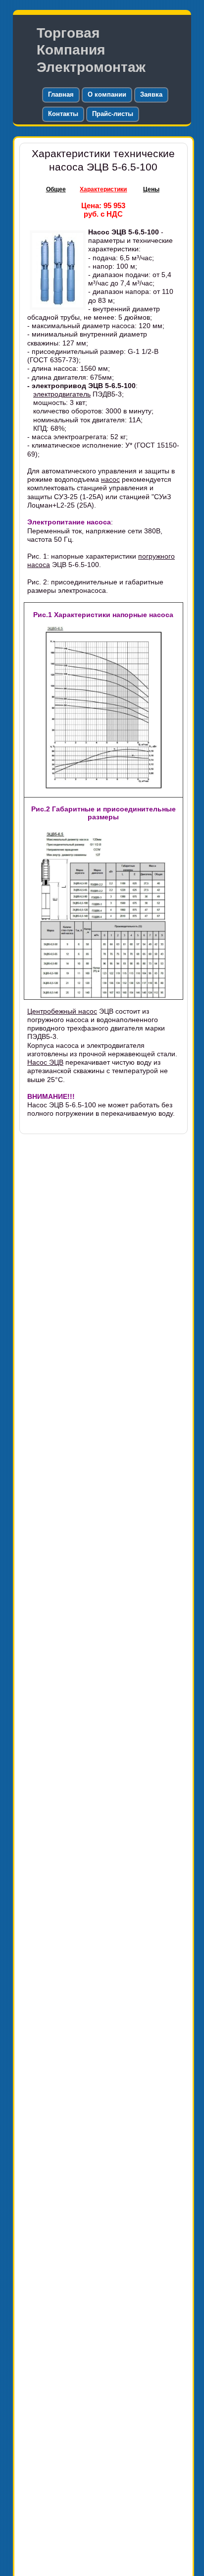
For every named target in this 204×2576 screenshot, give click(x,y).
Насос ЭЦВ (45, 1062)
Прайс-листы (113, 114)
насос (110, 479)
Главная (61, 94)
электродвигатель (62, 394)
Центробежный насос (62, 1011)
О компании (107, 94)
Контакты (63, 114)
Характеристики (103, 189)
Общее (56, 189)
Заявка (151, 94)
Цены (151, 189)
